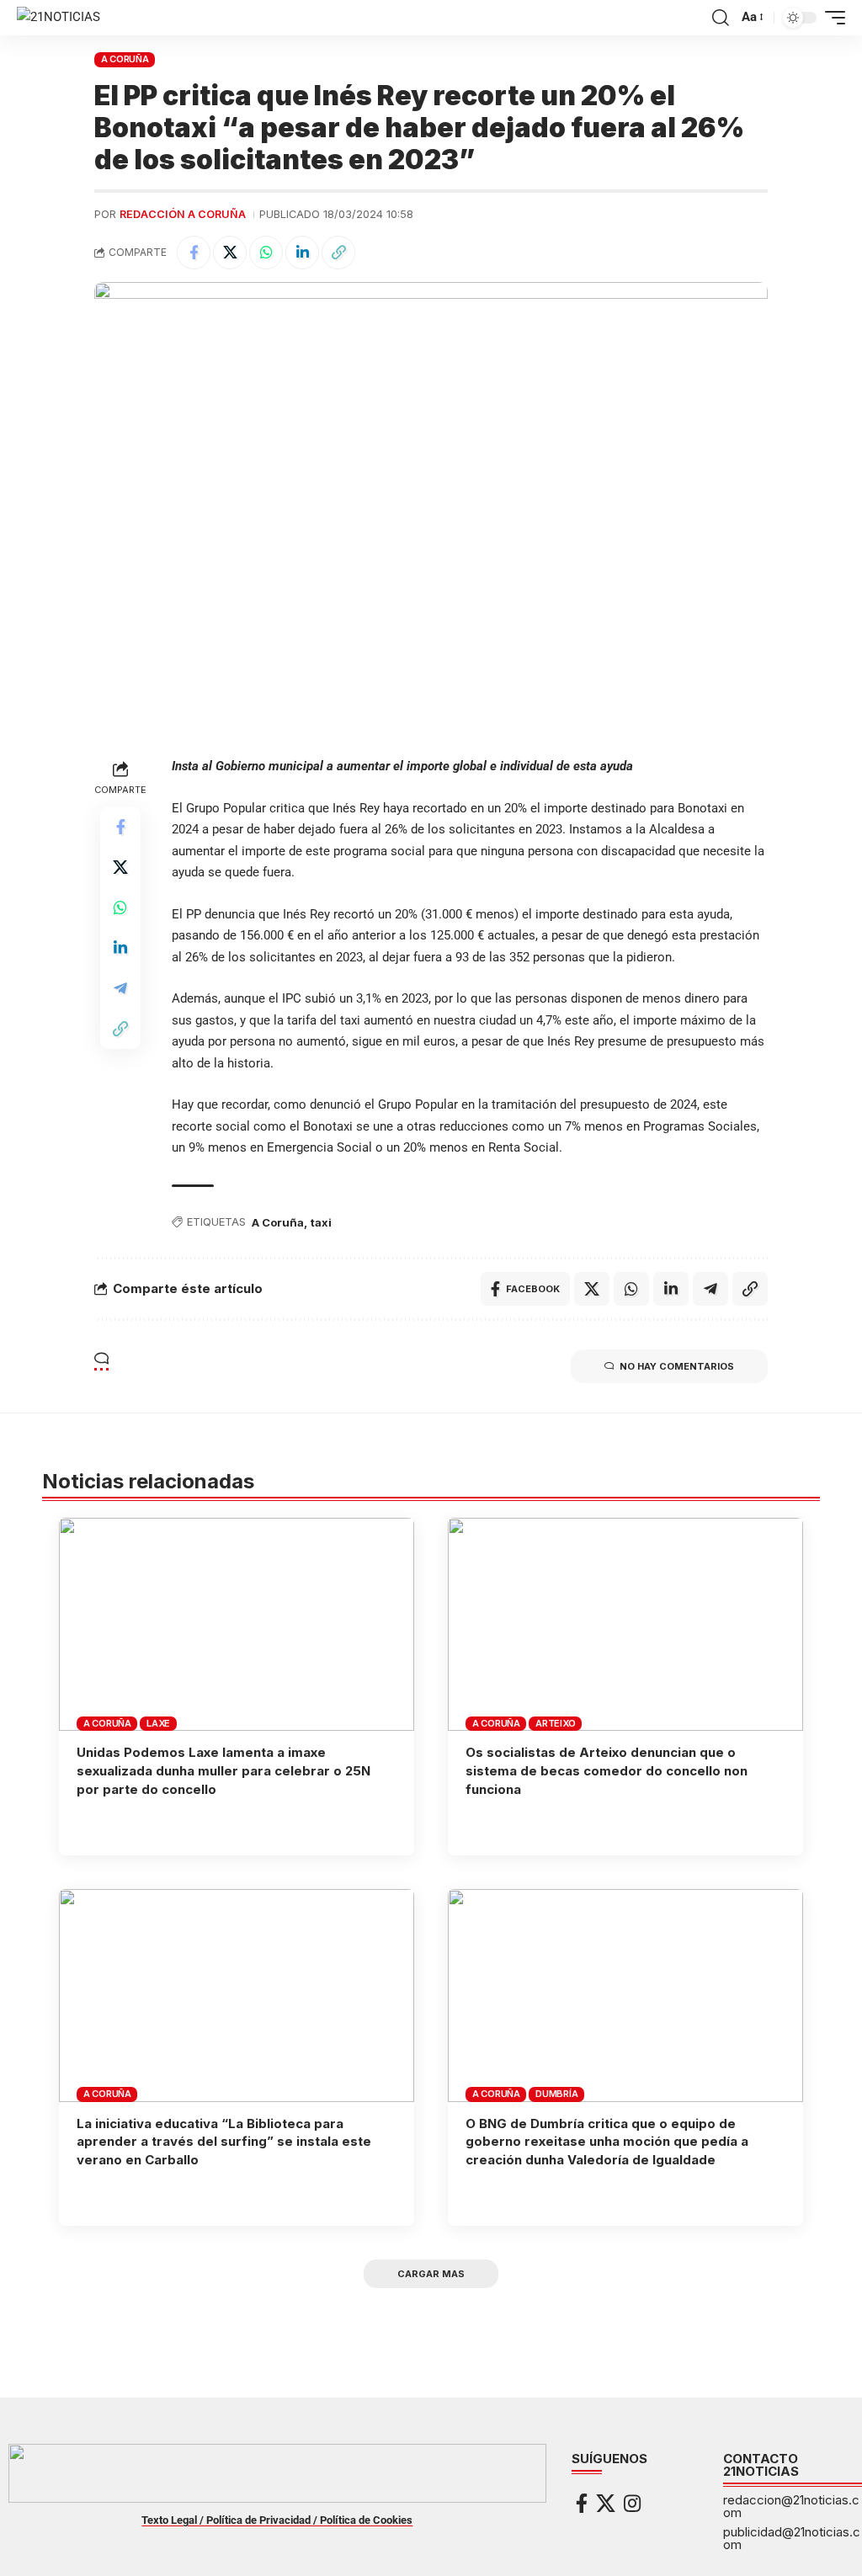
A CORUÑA (125, 59)
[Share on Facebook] (194, 253)
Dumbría (556, 2094)
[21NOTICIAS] (59, 18)
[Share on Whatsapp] (266, 253)
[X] (606, 2503)
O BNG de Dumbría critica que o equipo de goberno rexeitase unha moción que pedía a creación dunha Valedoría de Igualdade (607, 2142)
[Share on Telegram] (120, 988)
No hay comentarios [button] (677, 1366)
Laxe (158, 1723)
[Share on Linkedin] (302, 253)
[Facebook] (582, 2503)
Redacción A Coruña (183, 214)
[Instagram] (632, 2503)
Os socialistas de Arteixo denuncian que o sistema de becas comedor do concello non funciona (607, 1771)
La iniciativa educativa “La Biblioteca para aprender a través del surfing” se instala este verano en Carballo (224, 2142)
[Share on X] (230, 253)
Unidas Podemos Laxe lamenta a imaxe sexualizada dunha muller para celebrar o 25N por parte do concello (223, 1771)
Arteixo (555, 1723)
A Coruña (278, 1222)
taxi (321, 1222)
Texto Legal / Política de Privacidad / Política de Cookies (277, 2520)
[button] (721, 18)
